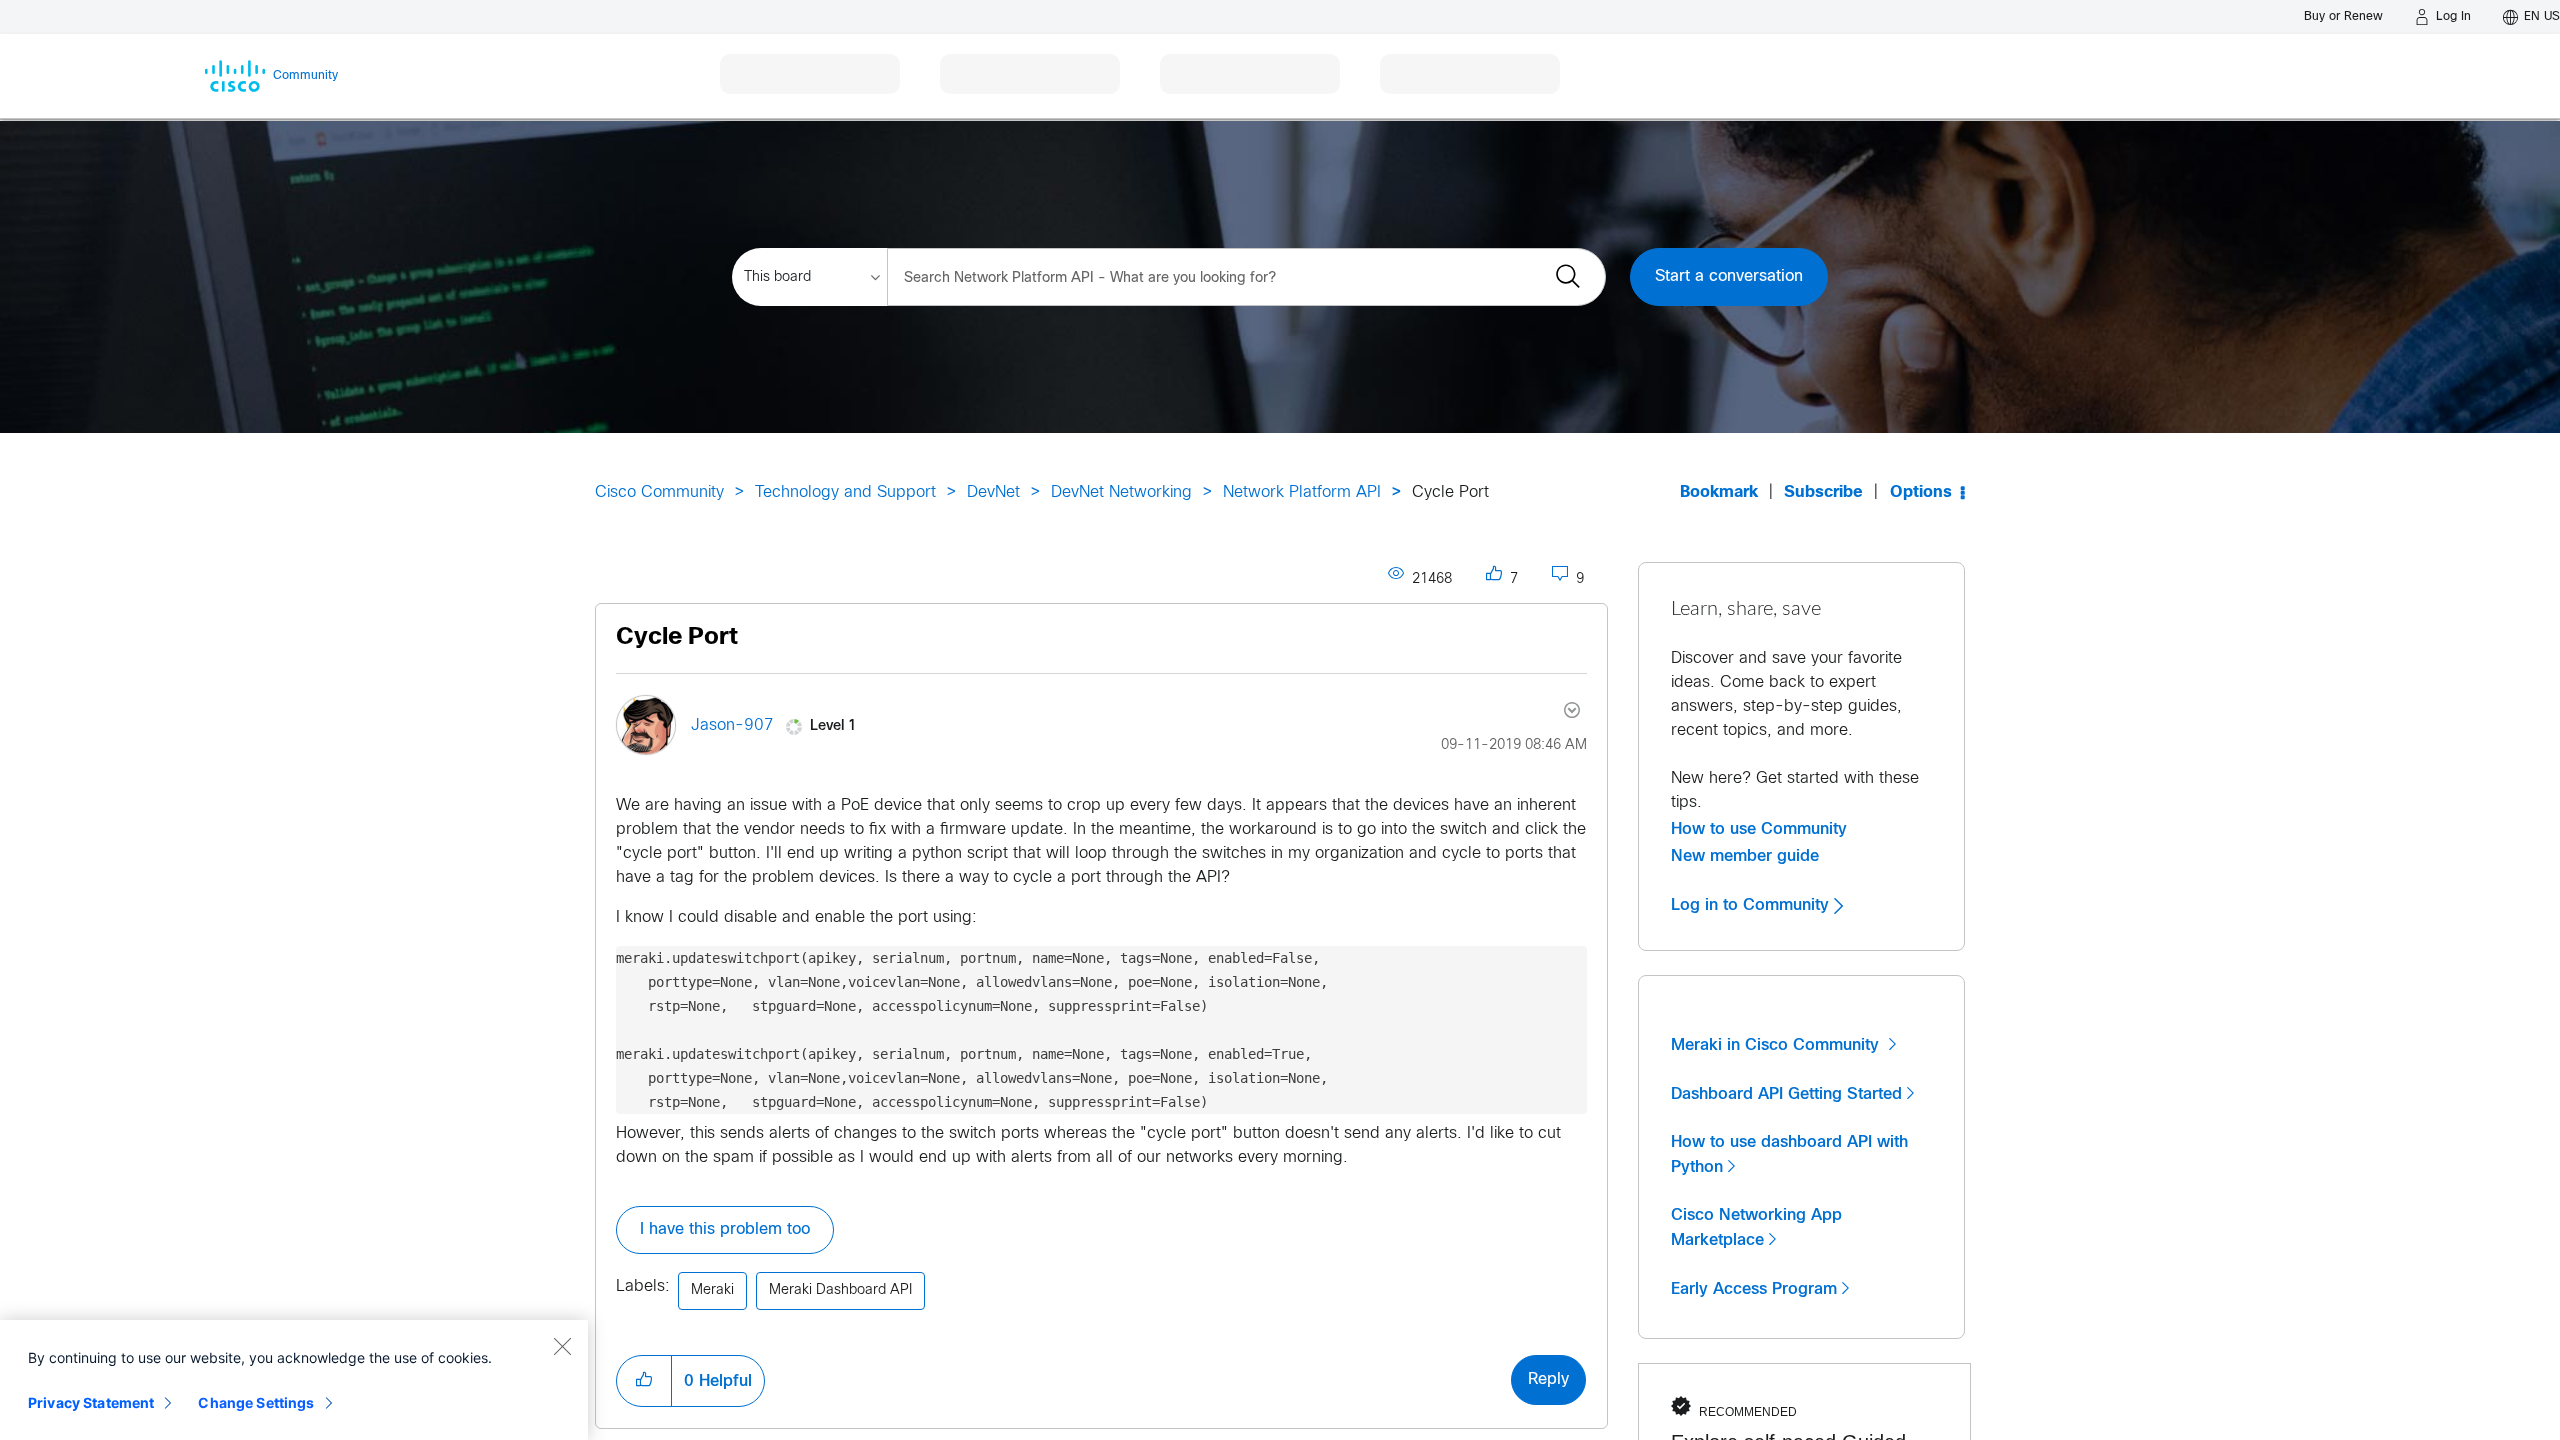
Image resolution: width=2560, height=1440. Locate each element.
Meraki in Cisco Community (1777, 1045)
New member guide (1745, 856)
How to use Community (1759, 829)
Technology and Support (845, 492)
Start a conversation (1729, 276)
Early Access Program (1754, 1289)
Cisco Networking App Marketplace (1756, 1227)
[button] (644, 1381)
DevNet (993, 492)
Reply (1548, 1379)
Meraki (712, 1290)
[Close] (562, 1346)
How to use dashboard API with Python (1789, 1154)
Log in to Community (1752, 905)
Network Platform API (1302, 492)
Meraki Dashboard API (840, 1290)
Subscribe (1823, 492)
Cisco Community (659, 492)
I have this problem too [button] (725, 1229)
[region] (294, 1380)
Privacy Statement (91, 1402)
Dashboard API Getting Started (1786, 1094)
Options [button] (1921, 492)
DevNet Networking (1121, 492)
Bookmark (1719, 492)
